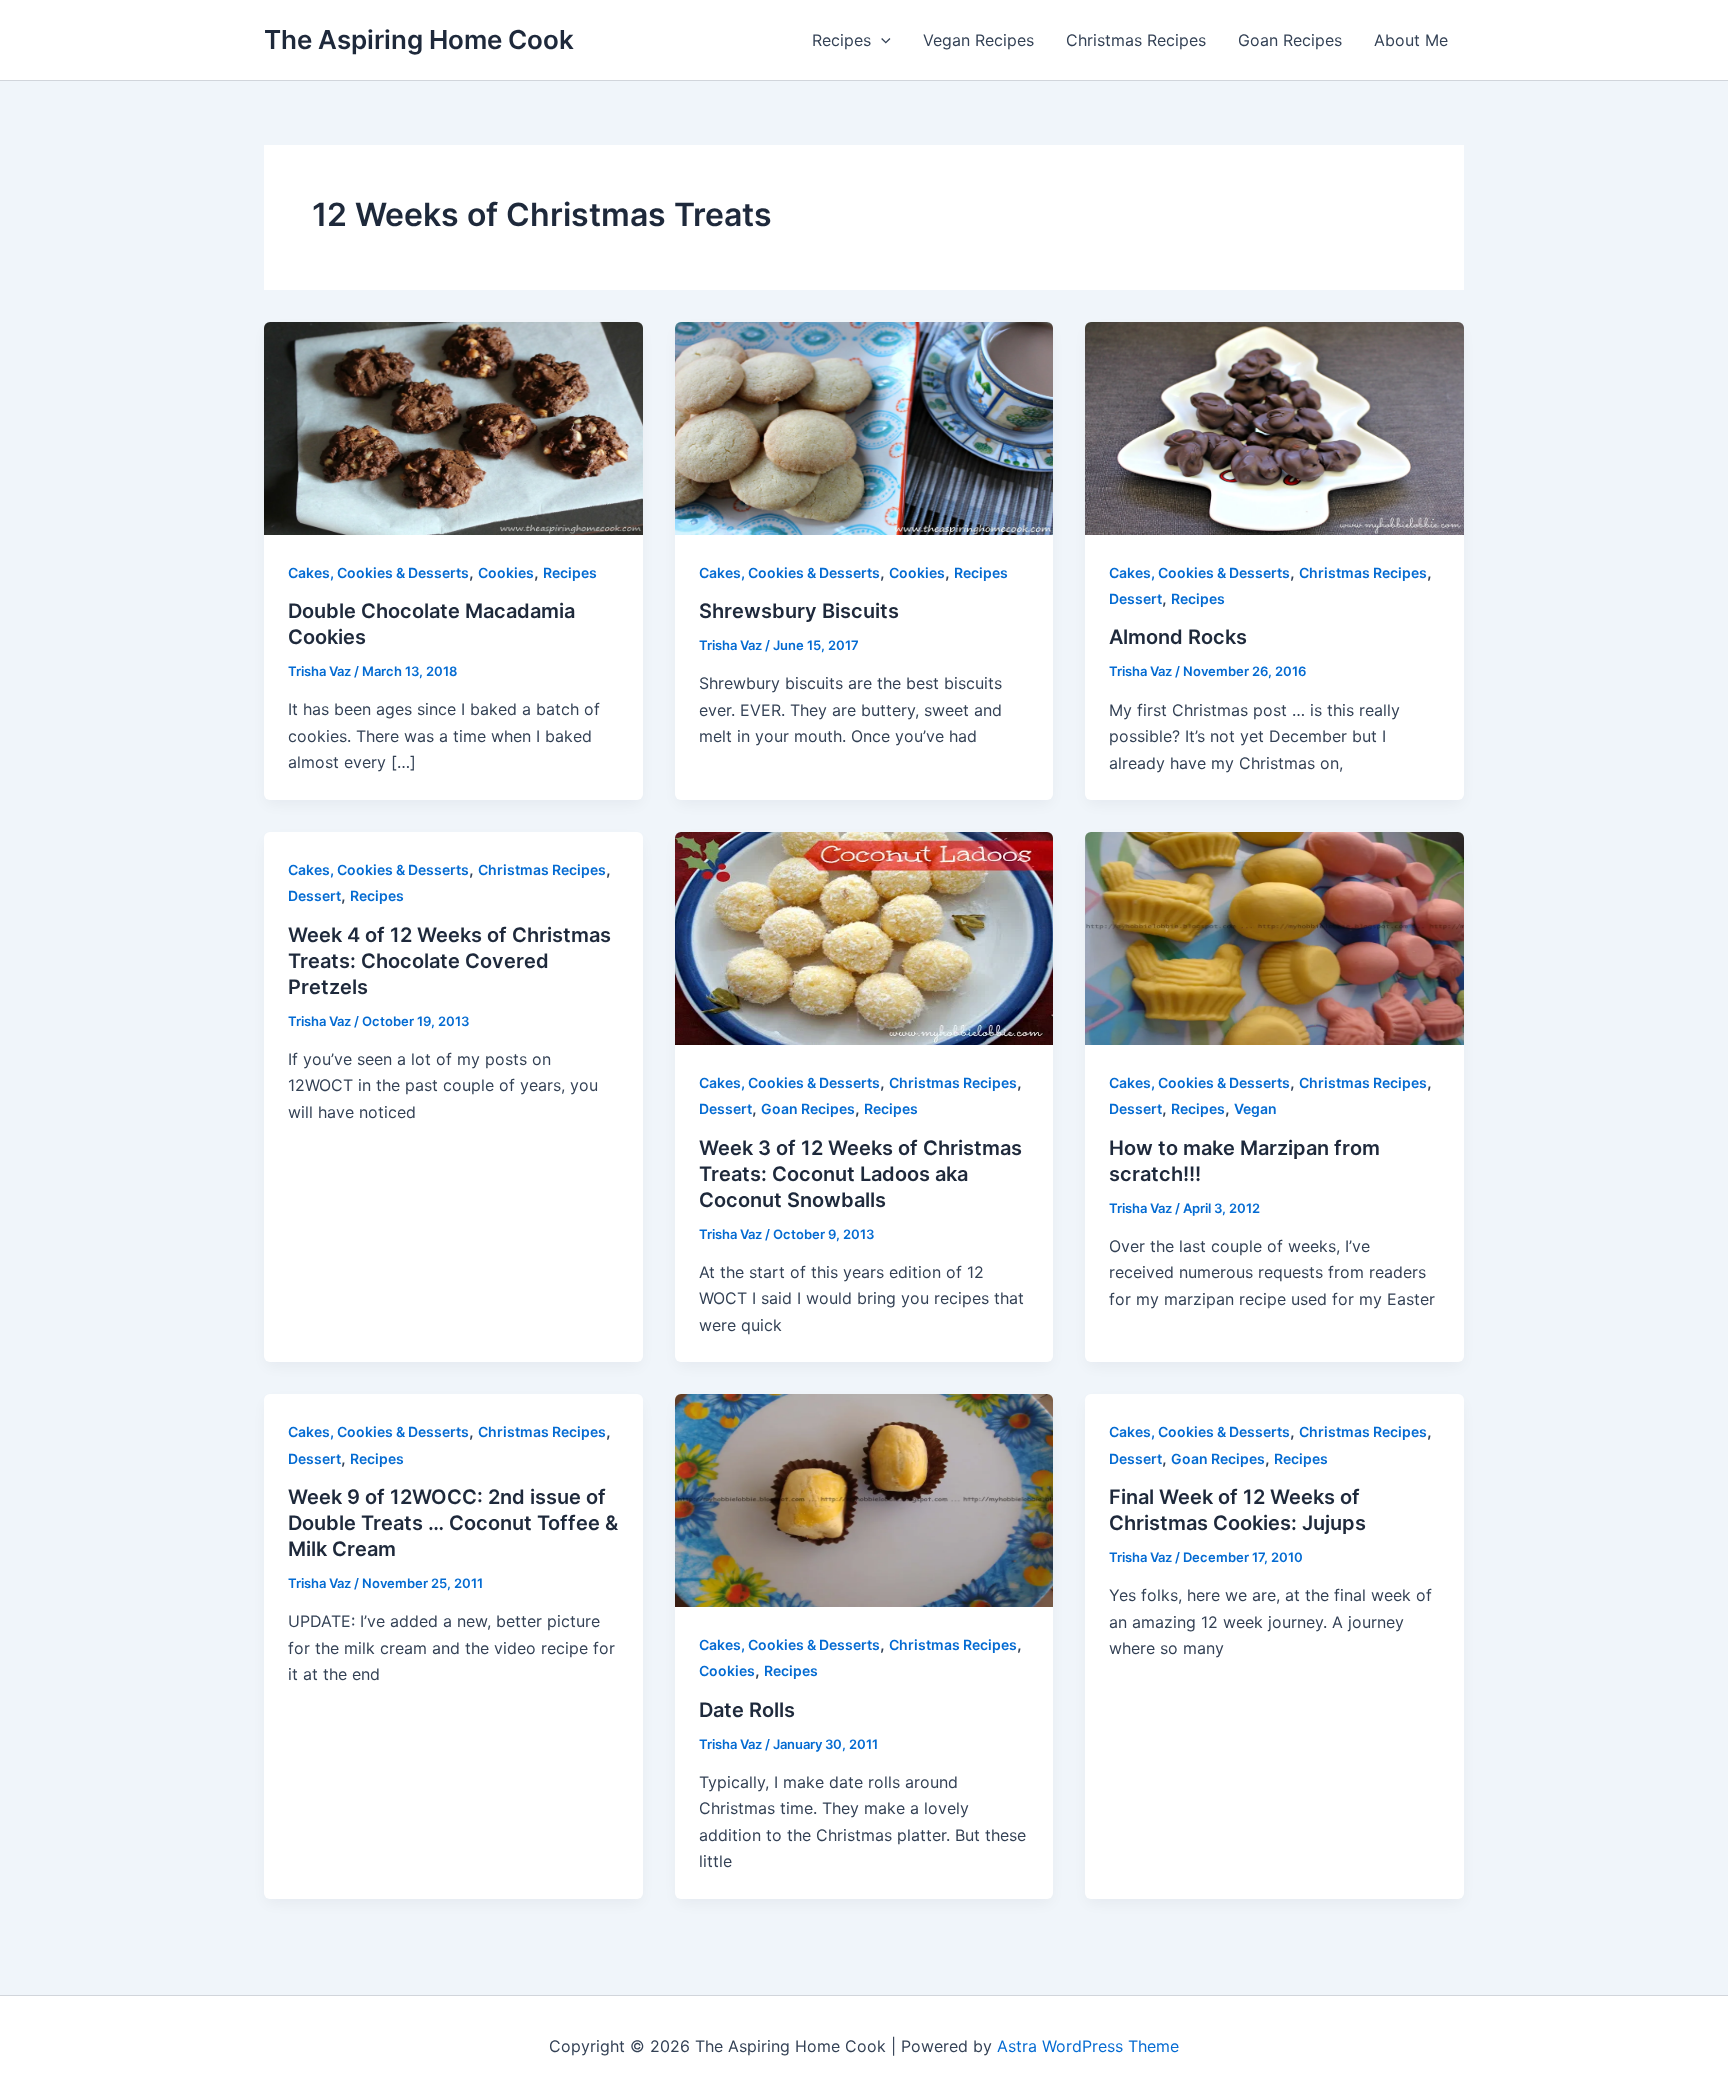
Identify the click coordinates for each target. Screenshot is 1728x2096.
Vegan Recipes (978, 40)
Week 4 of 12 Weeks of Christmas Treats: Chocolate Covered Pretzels (449, 961)
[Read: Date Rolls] (864, 1499)
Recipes (841, 40)
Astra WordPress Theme (1088, 2046)
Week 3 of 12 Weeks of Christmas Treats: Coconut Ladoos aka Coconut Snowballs (860, 1174)
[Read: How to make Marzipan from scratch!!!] (1274, 937)
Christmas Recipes (1136, 40)
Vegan (1255, 1108)
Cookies (506, 572)
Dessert (1135, 598)
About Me (1411, 40)
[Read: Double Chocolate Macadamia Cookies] (453, 427)
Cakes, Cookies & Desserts (378, 572)
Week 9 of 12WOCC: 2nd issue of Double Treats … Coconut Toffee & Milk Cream (453, 1523)
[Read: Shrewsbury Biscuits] (864, 427)
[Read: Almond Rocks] (1274, 427)
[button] (881, 40)
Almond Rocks (1178, 637)
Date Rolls (747, 1710)
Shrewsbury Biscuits (799, 611)
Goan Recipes (1290, 40)
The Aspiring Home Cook (419, 39)
